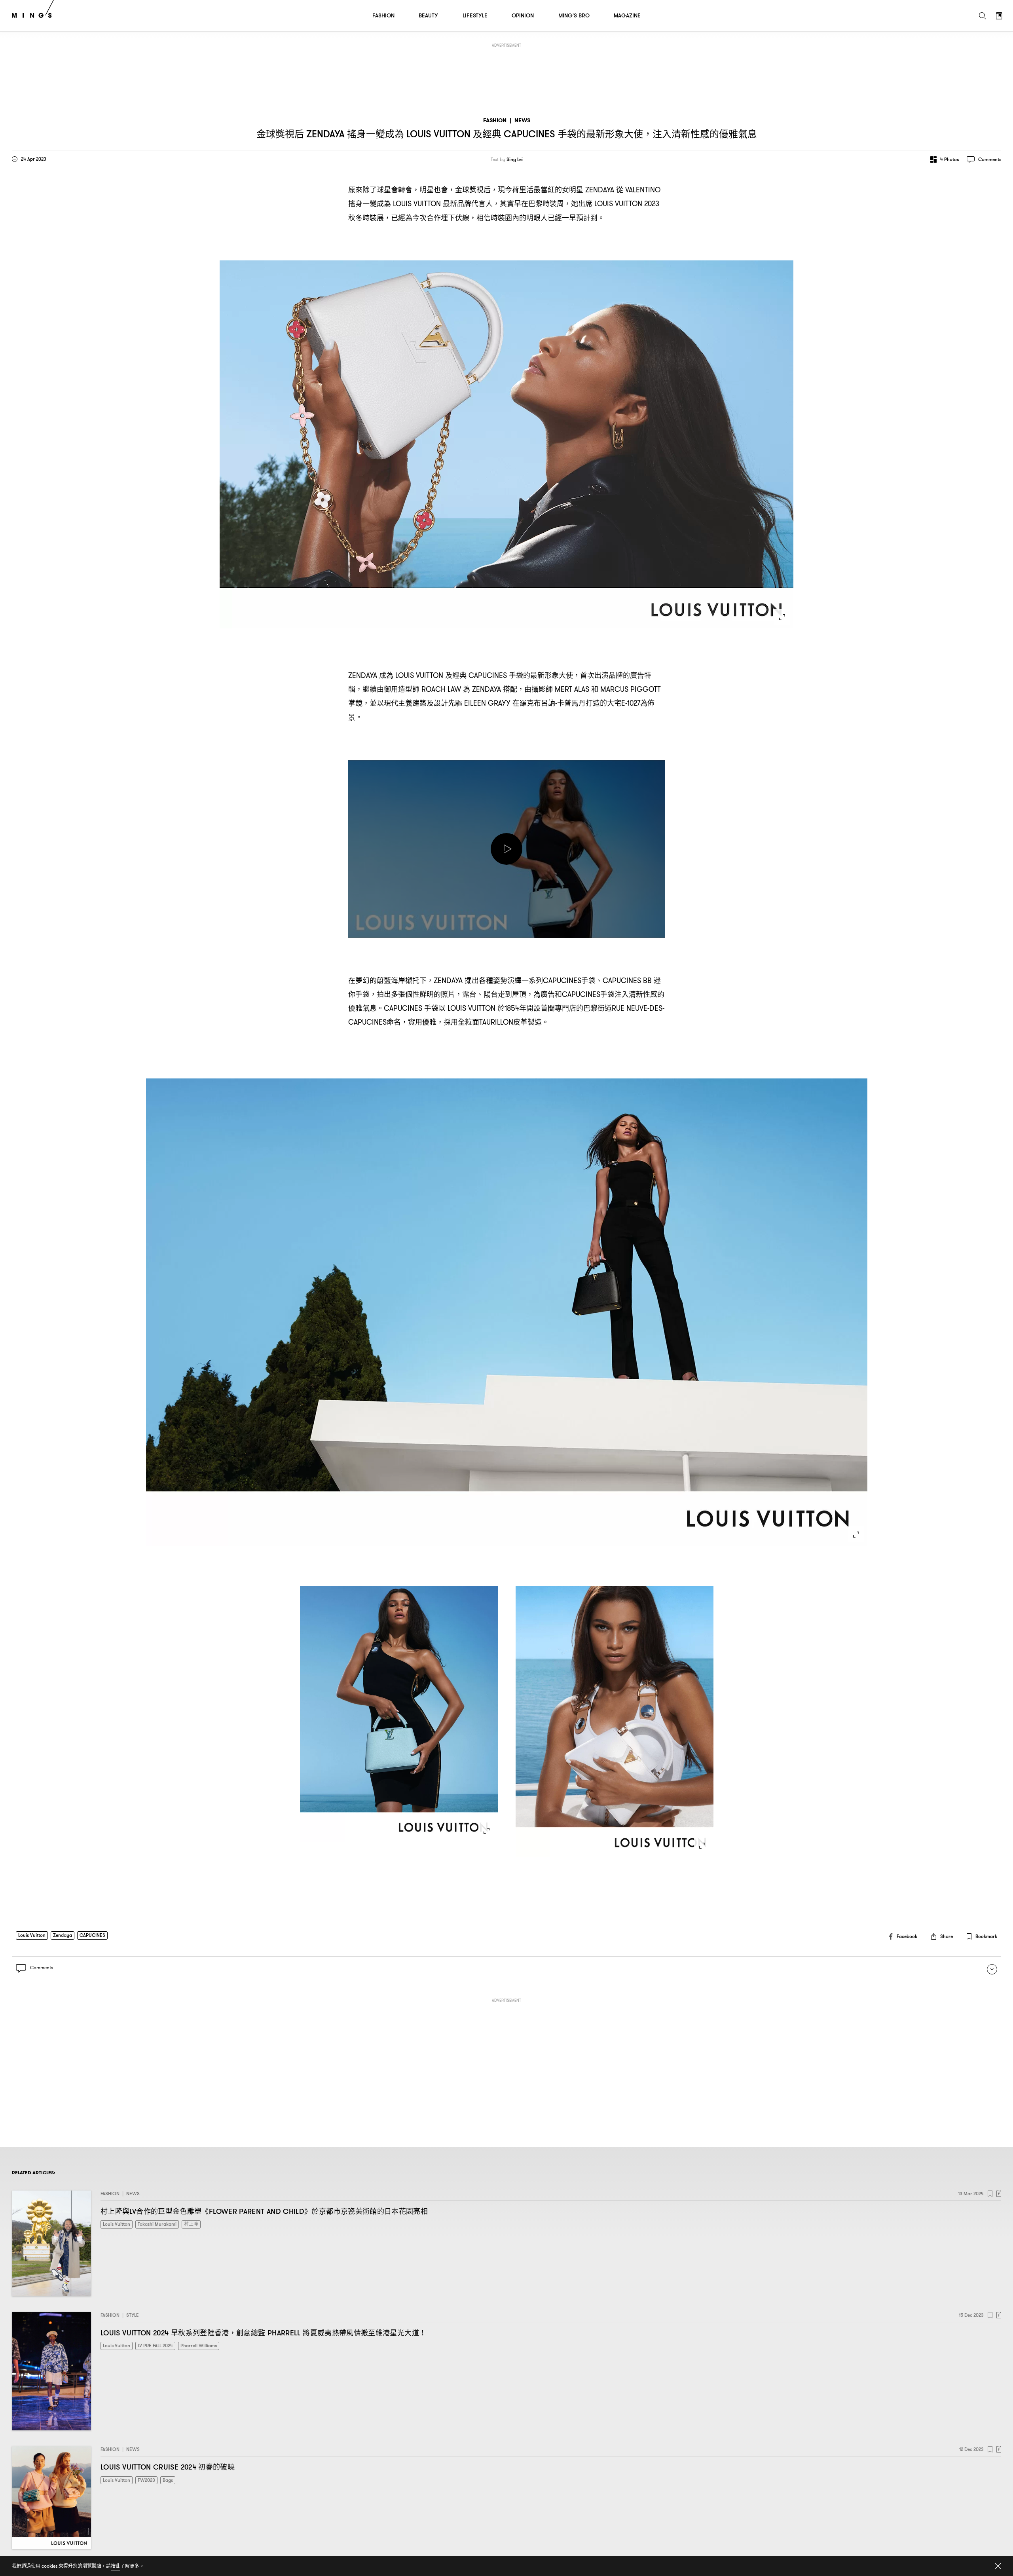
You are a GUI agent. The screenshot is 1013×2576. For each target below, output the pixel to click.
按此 (116, 2566)
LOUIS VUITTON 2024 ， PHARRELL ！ (263, 2333)
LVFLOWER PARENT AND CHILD (264, 2211)
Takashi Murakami (157, 2224)
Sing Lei (515, 159)
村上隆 (191, 2224)
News (522, 121)
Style (133, 2315)
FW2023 (146, 2480)
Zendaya (63, 1935)
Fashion (495, 121)
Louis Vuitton (32, 1935)
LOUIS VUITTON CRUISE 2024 (168, 2467)
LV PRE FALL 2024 (155, 2345)
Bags (168, 2480)
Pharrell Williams (199, 2345)
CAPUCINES (92, 1935)
